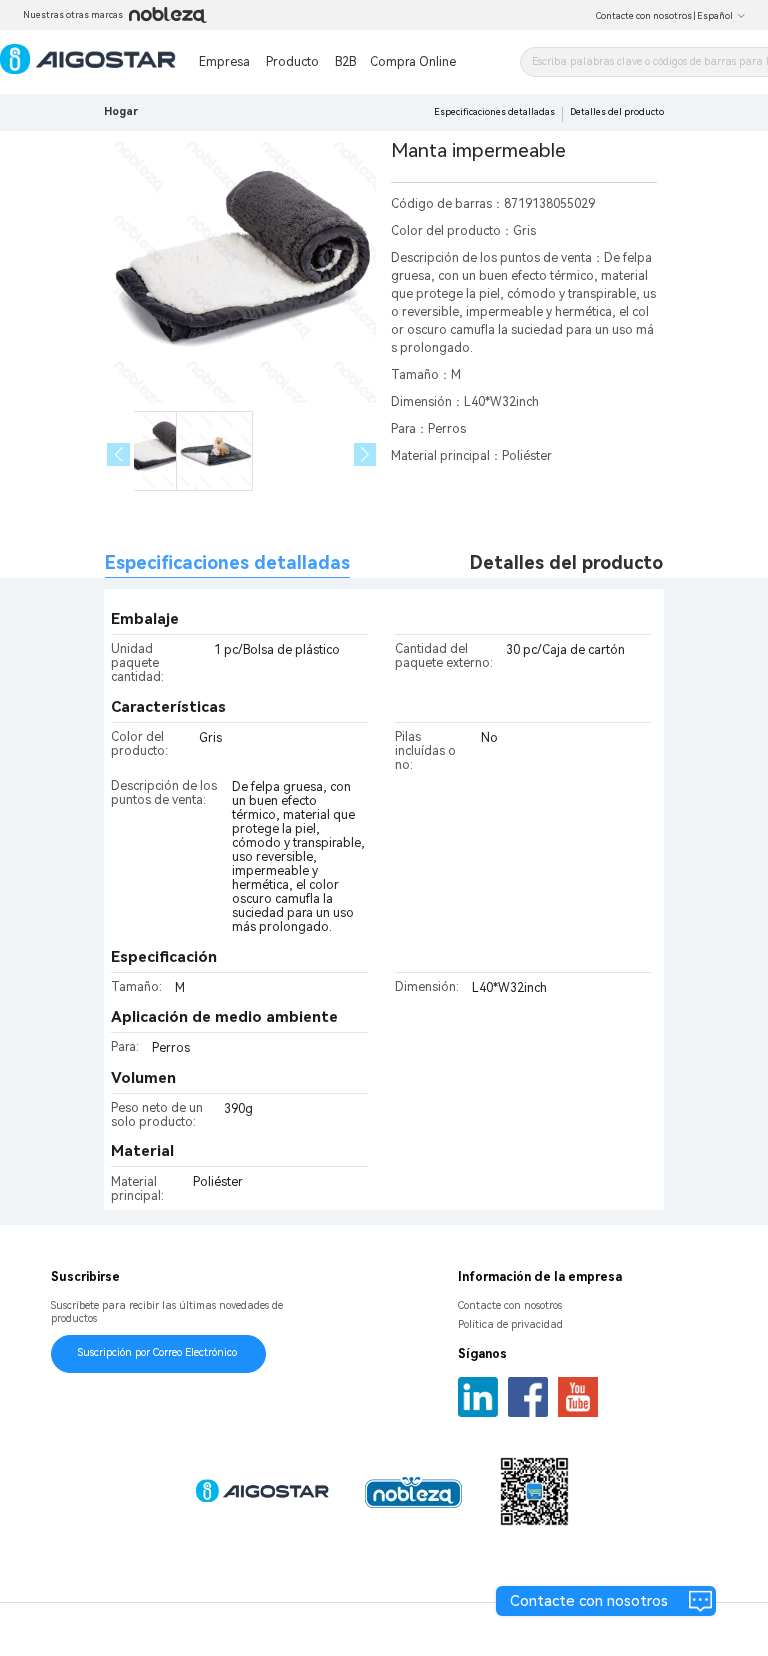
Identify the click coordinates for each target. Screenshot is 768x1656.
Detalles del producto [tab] (566, 562)
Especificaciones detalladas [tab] (227, 562)
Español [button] (715, 16)
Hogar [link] (121, 111)
